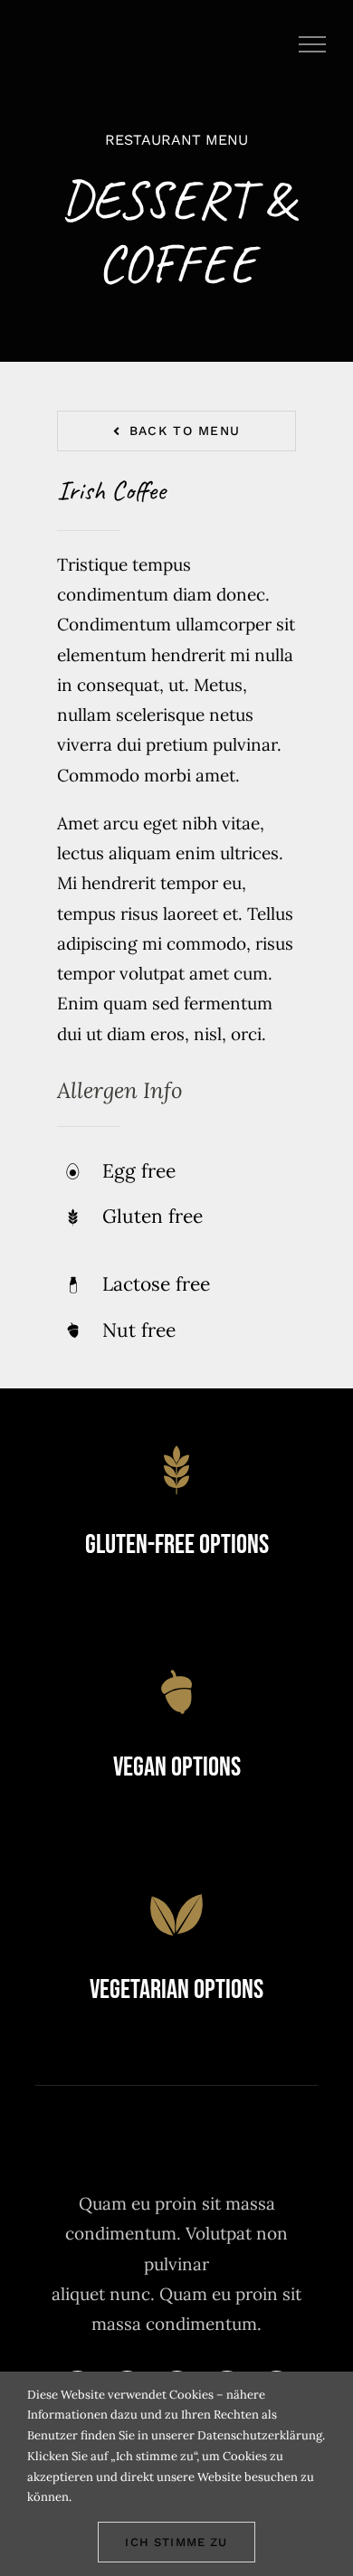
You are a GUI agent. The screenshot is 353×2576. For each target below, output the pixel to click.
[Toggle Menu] (313, 44)
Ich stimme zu (176, 2542)
